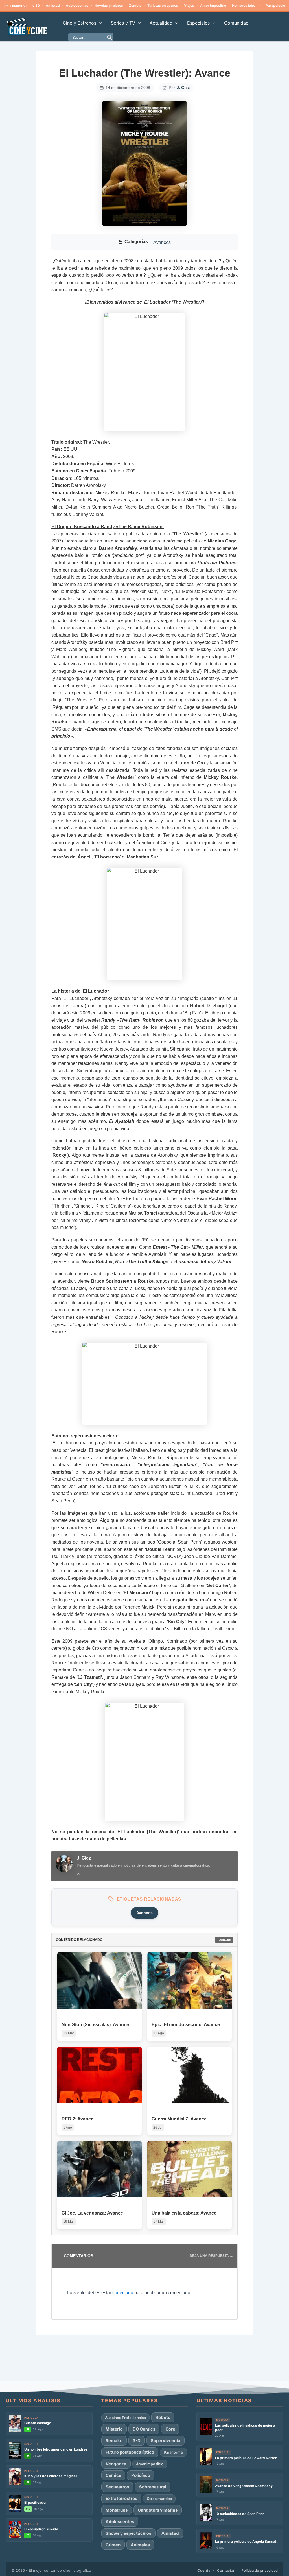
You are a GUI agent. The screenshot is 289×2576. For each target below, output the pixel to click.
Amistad (170, 2533)
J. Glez (183, 88)
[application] (99, 23)
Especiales (198, 23)
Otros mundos (159, 2499)
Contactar (226, 2570)
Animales (140, 2545)
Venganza (116, 2464)
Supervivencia (166, 2441)
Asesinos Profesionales (125, 2418)
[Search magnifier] (110, 37)
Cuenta (204, 2570)
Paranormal (174, 2452)
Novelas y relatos (79, 6)
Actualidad (161, 23)
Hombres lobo (213, 6)
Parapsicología (248, 6)
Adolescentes (47, 6)
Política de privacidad (260, 2570)
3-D (137, 2441)
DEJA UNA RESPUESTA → (211, 2256)
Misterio (114, 2429)
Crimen (113, 2545)
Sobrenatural (153, 2487)
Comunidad (236, 23)
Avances (162, 243)
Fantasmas (275, 6)
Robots (163, 2417)
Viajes (159, 6)
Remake (114, 2441)
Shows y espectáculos (128, 2533)
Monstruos (117, 2510)
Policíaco (141, 2475)
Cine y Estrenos (79, 23)
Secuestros (117, 2487)
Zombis (105, 6)
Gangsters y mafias (158, 2510)
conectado (123, 2293)
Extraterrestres (121, 2498)
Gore (170, 2429)
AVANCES (224, 1940)
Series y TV (123, 23)
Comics (113, 2475)
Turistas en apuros (133, 6)
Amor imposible (183, 6)
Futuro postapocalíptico (130, 2452)
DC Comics (144, 2429)
